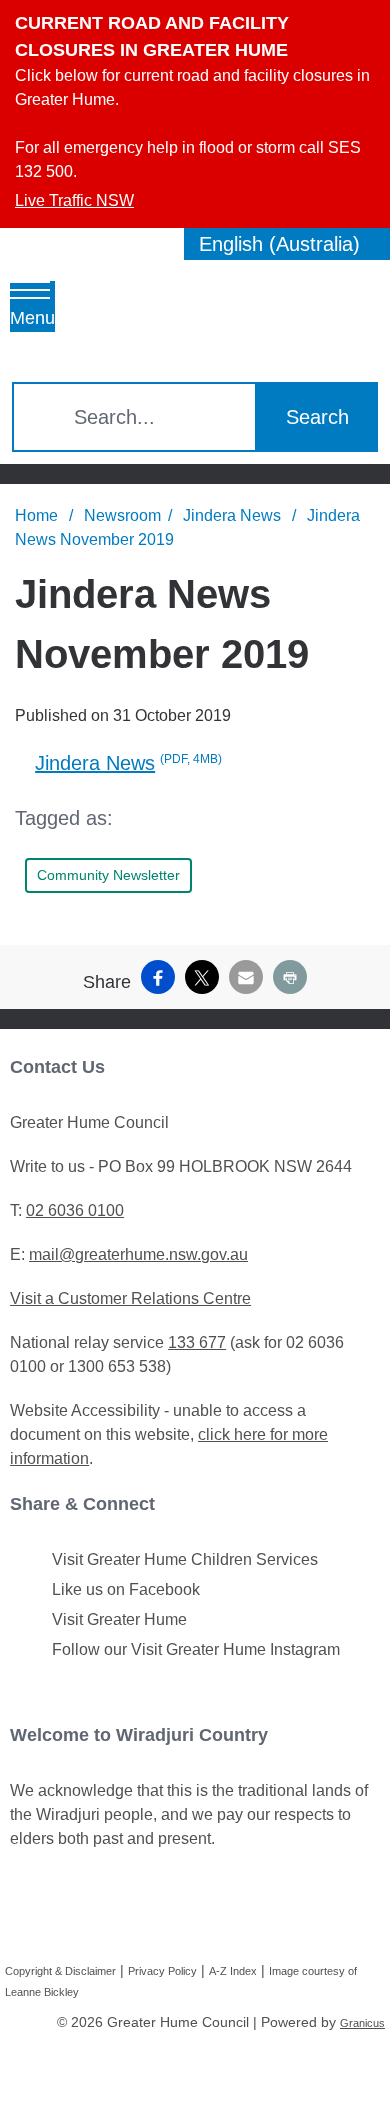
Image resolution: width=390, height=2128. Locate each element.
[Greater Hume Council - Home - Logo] (136, 312)
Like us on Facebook (126, 1589)
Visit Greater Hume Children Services (185, 1559)
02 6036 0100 (75, 1210)
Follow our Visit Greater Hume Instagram (196, 1649)
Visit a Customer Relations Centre (130, 1298)
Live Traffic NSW (74, 200)
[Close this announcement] (366, 22)
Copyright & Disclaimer (60, 1971)
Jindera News (234, 515)
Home (36, 515)
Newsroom (122, 515)
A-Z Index (233, 1971)
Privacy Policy (162, 1971)
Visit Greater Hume (119, 1619)
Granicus (362, 2023)
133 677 (197, 1342)
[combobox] (287, 244)
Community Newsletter (108, 875)
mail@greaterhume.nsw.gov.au (138, 1254)
